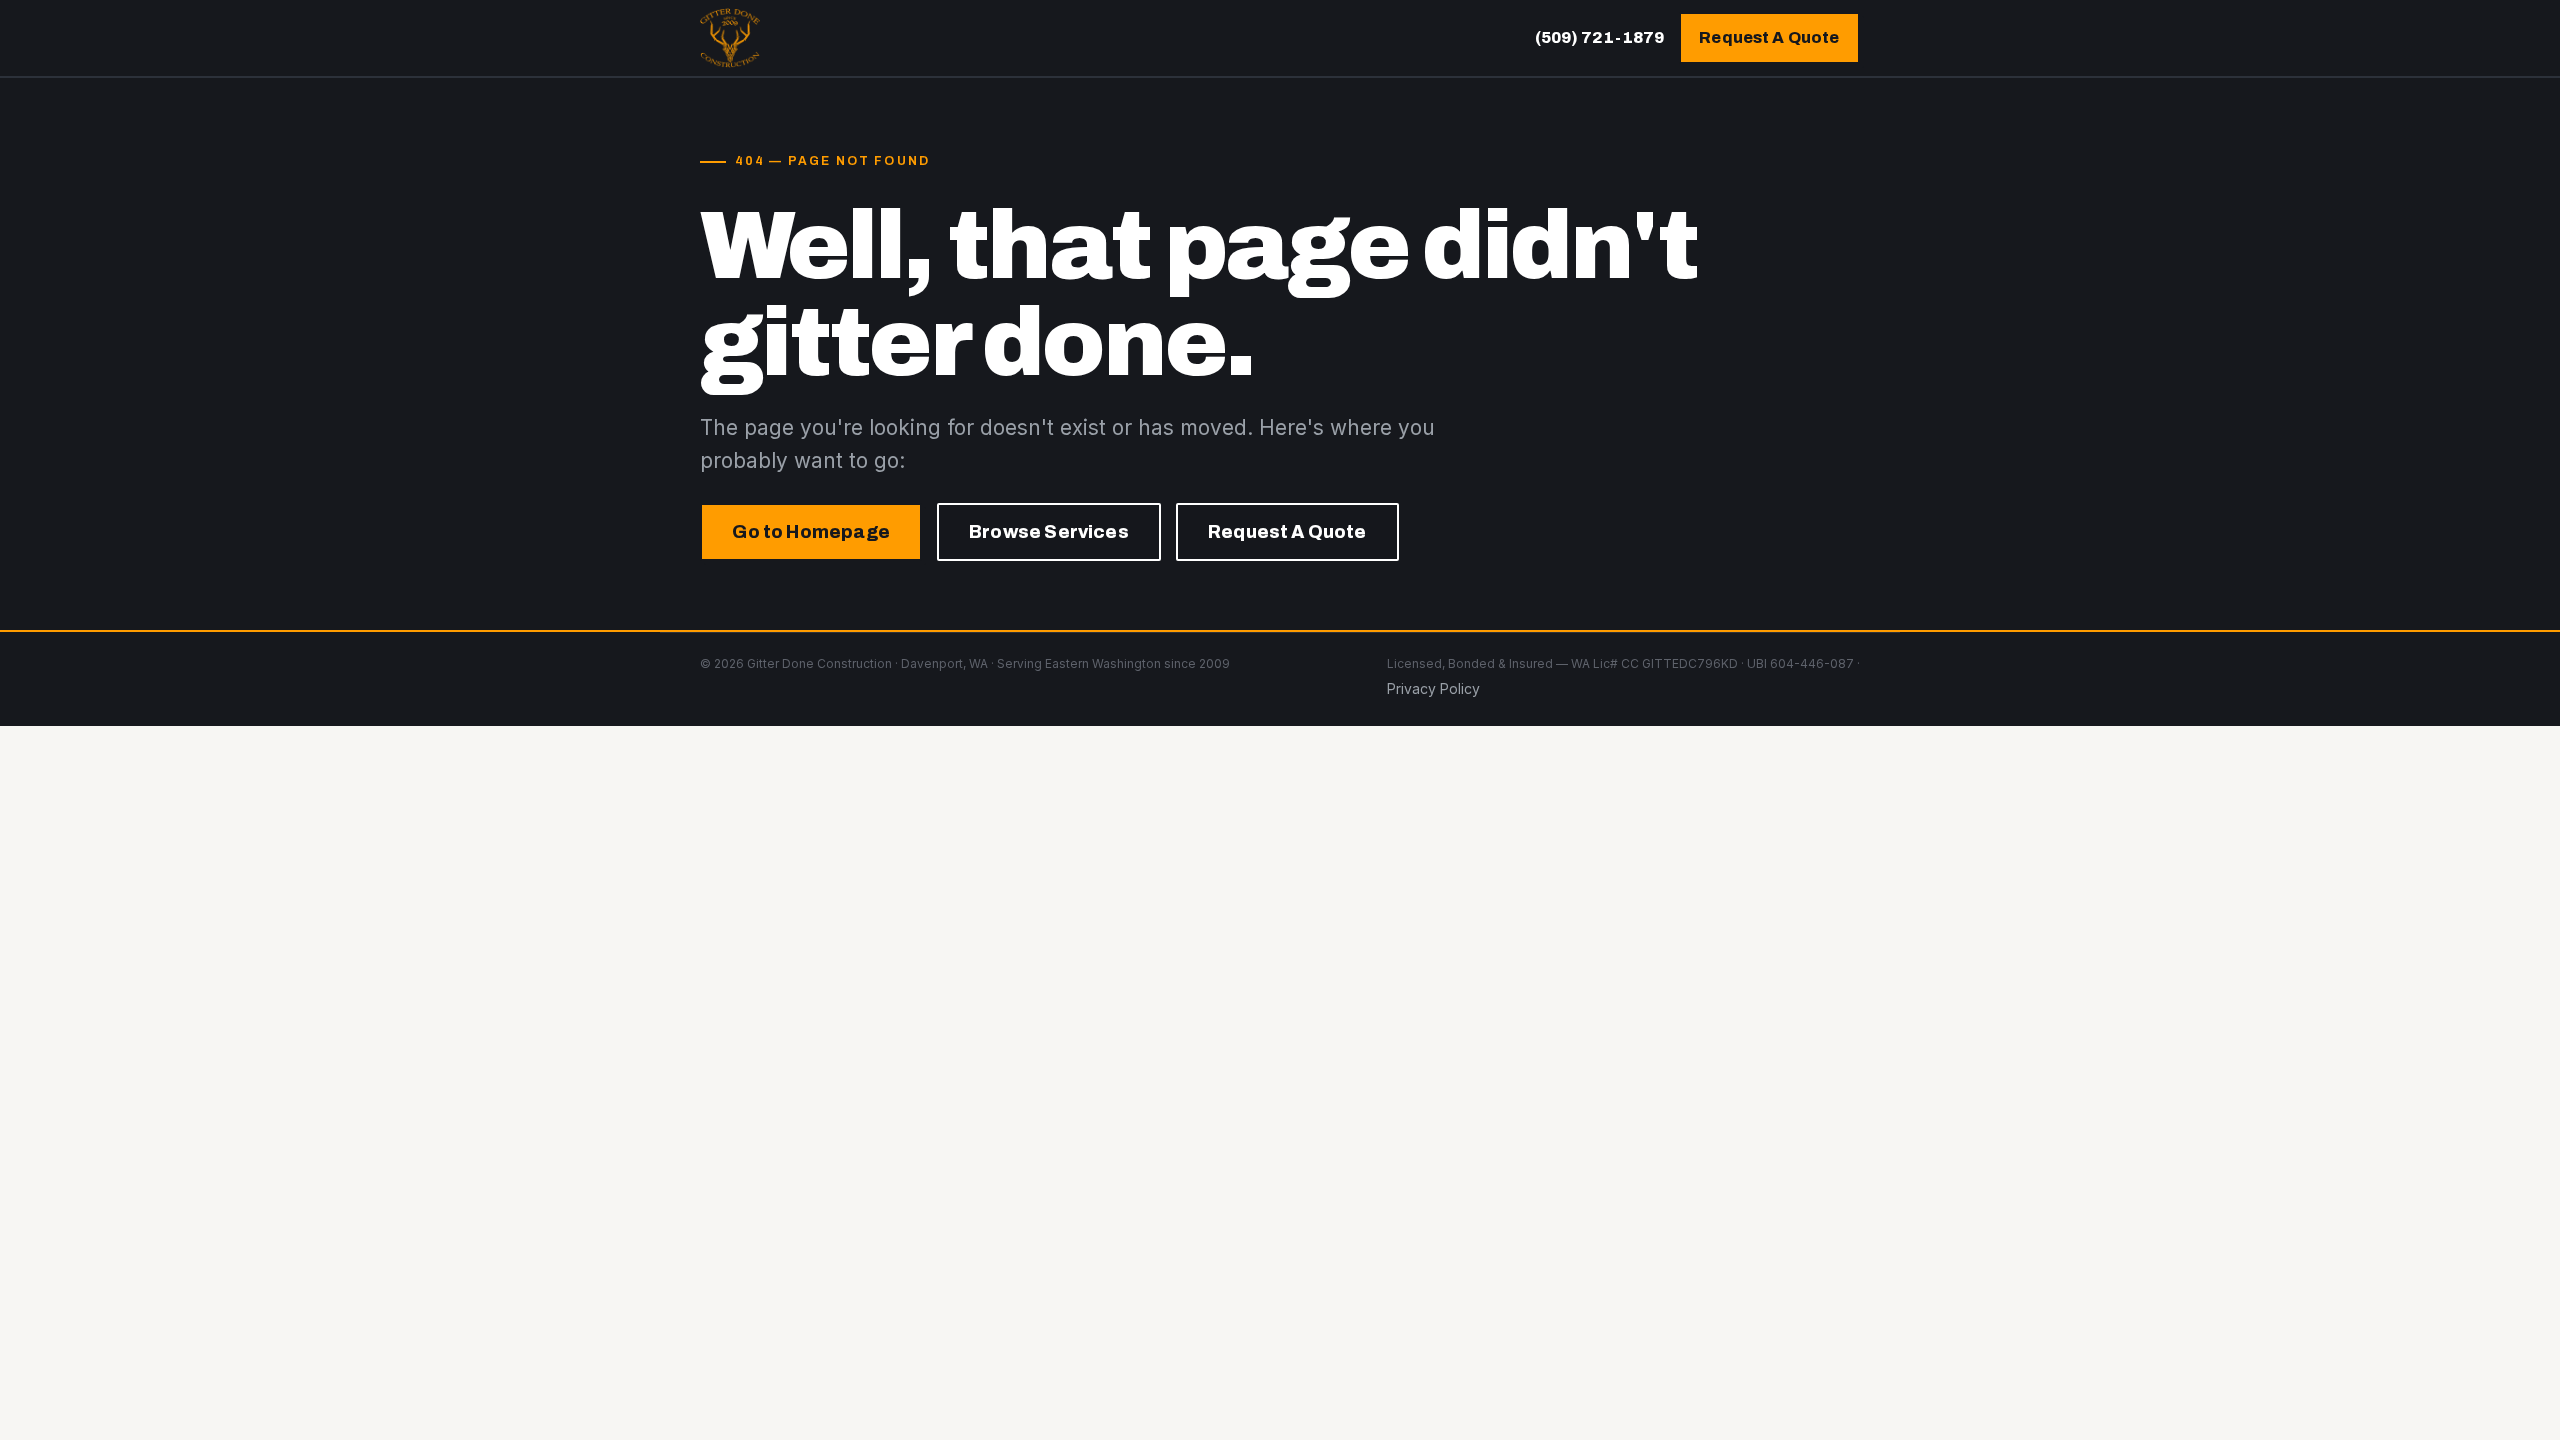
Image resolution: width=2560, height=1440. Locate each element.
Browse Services (1049, 532)
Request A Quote (1769, 37)
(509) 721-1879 (1599, 37)
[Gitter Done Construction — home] (730, 38)
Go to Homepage (811, 532)
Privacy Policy (1433, 688)
